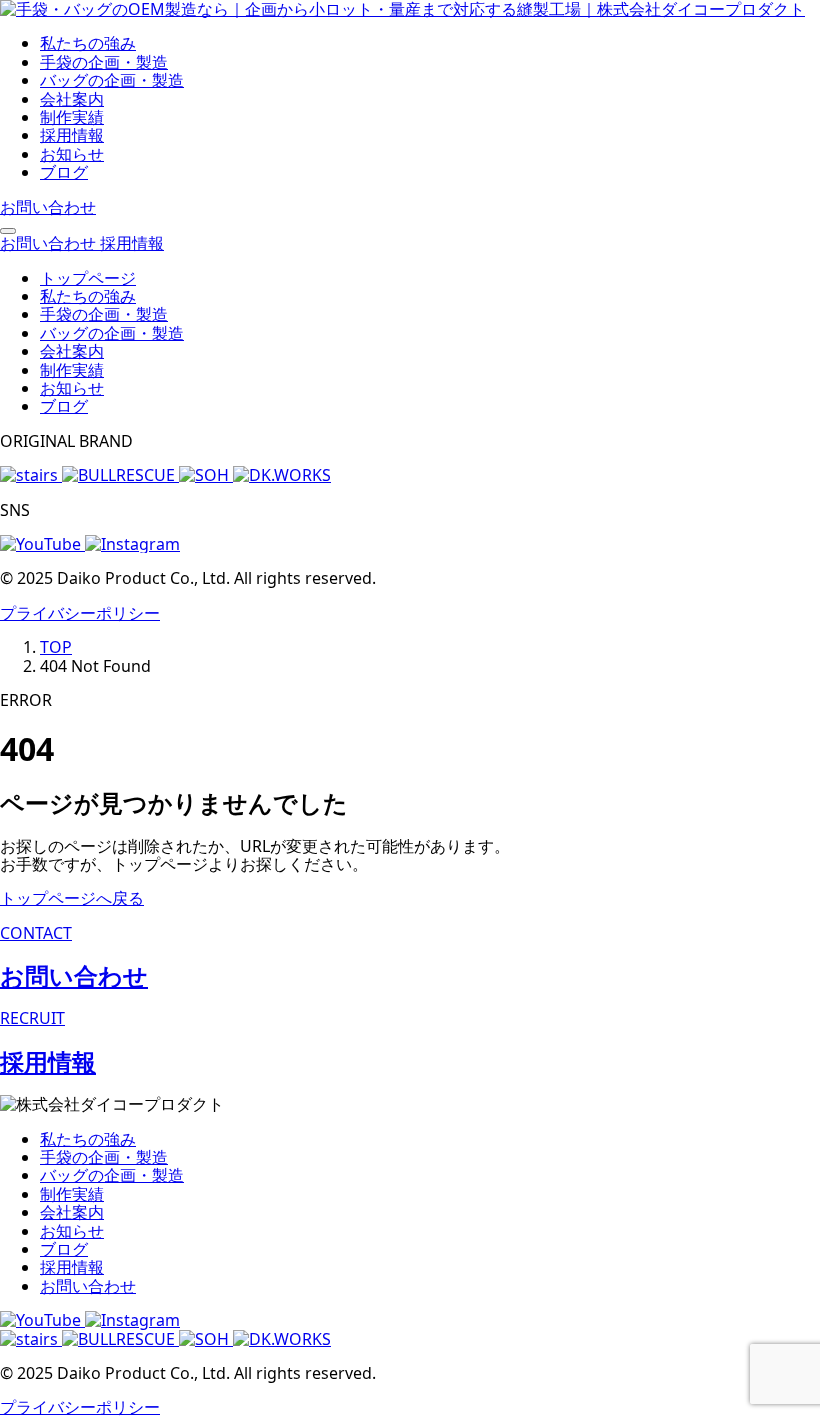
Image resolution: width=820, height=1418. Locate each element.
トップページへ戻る (72, 898)
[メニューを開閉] (8, 231)
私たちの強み (88, 43)
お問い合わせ (88, 1286)
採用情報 (72, 135)
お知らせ (72, 154)
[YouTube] (42, 1320)
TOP (56, 647)
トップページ (88, 278)
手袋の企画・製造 (104, 62)
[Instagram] (132, 1320)
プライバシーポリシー (80, 613)
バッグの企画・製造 (112, 80)
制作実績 (72, 117)
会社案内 (72, 99)
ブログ (64, 172)
